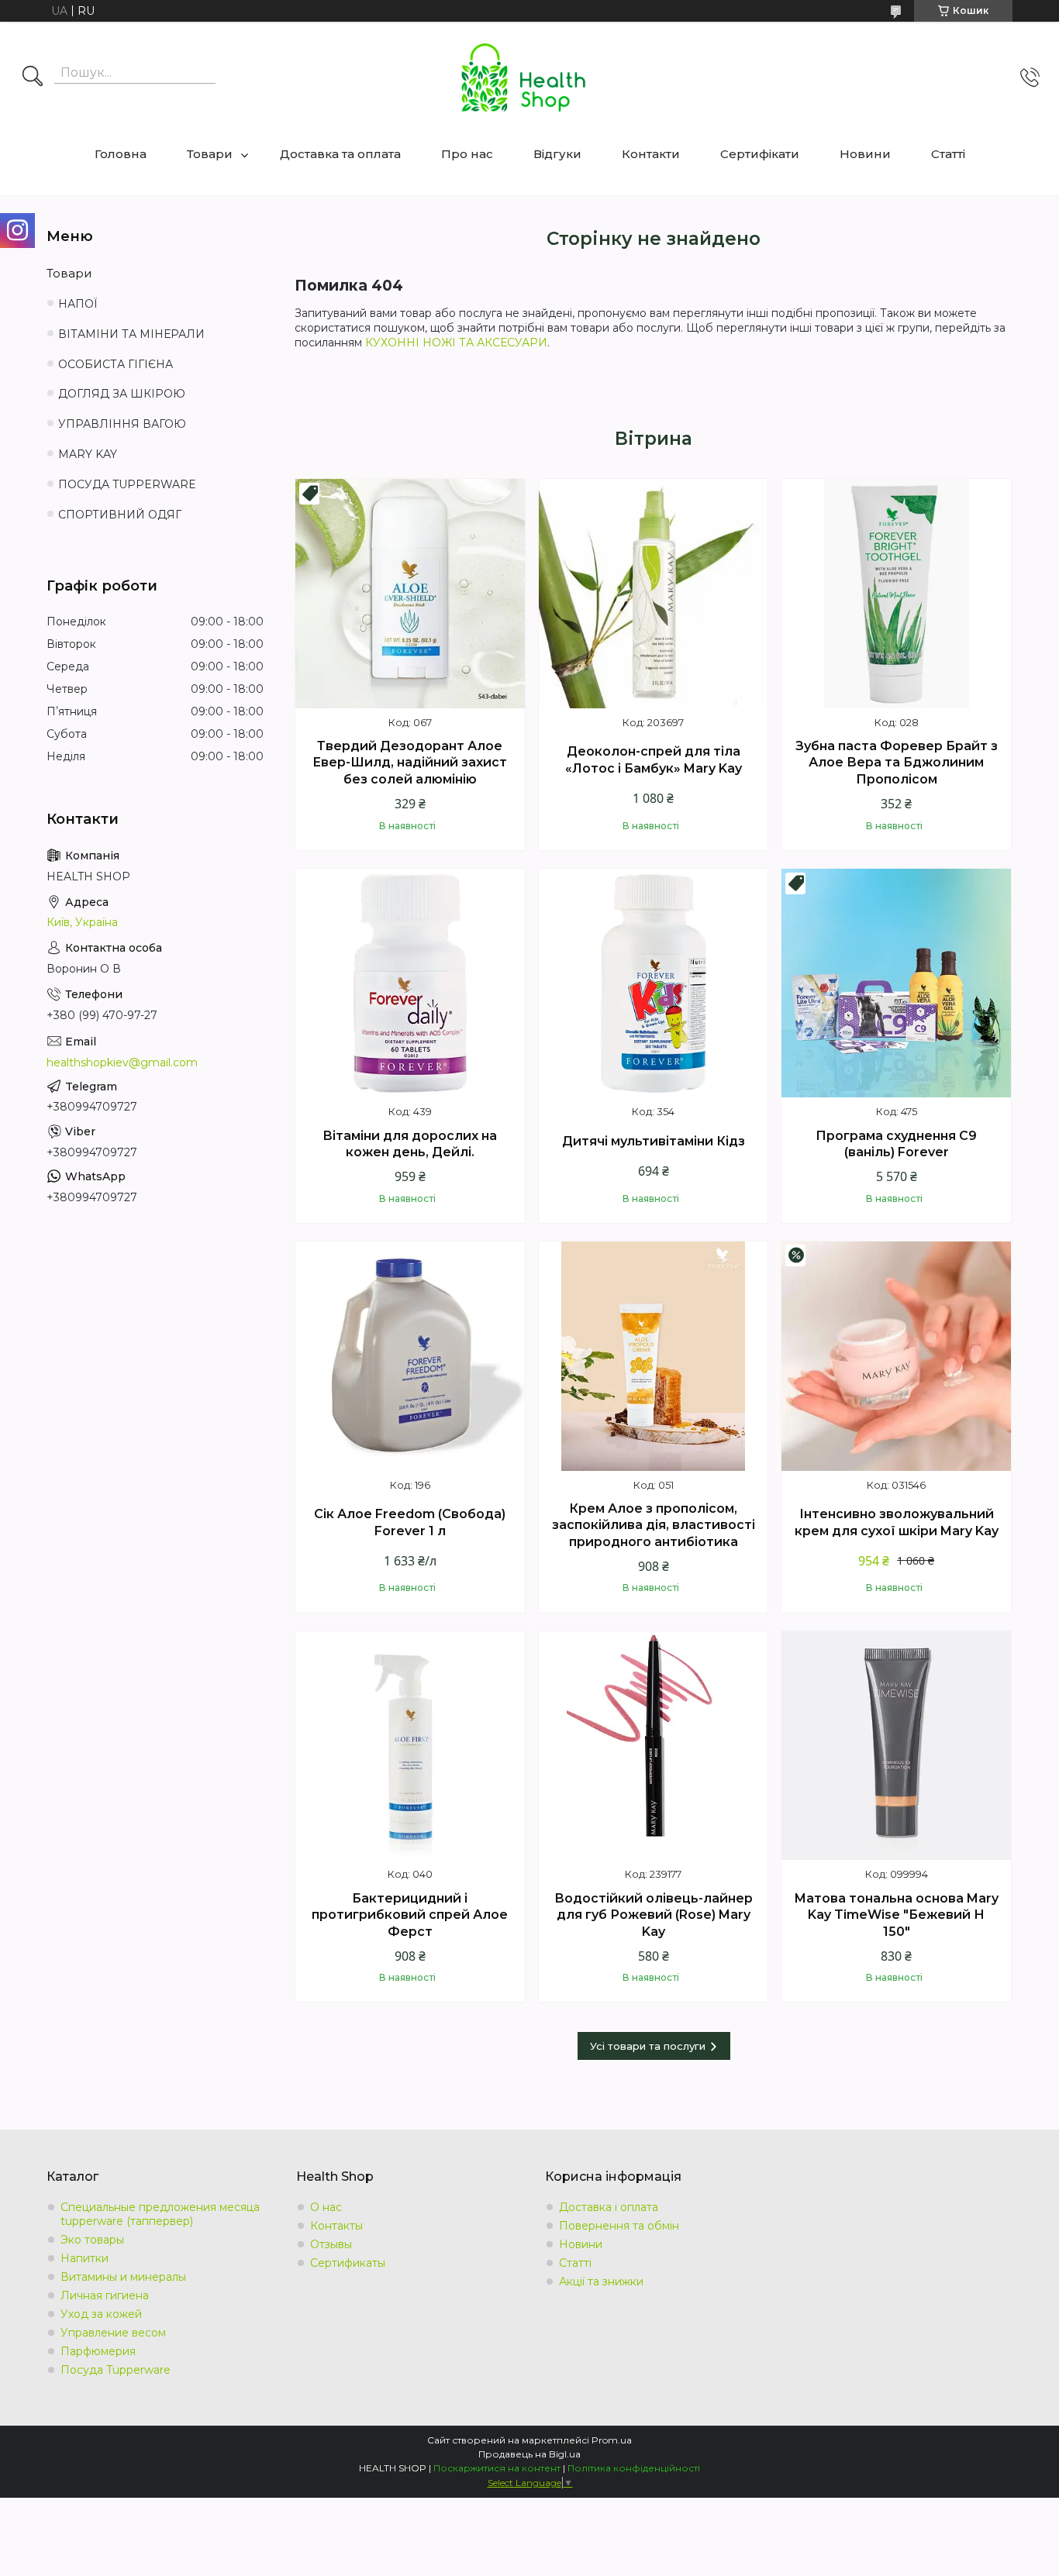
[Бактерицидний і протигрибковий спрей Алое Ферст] (410, 1746)
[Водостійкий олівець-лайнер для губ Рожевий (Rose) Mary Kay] (654, 1746)
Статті (948, 154)
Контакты (336, 2226)
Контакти (651, 154)
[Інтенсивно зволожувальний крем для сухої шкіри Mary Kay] (896, 1356)
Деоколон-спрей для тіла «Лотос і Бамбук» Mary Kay (654, 760)
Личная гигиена (105, 2295)
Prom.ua (612, 2440)
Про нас (467, 154)
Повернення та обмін (619, 2226)
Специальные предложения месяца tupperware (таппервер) (160, 2214)
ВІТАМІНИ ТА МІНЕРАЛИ (131, 334)
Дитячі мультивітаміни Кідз (654, 1141)
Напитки (85, 2258)
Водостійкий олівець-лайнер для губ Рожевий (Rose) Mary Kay (654, 1915)
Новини (865, 154)
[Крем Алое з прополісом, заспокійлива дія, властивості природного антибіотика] (654, 1356)
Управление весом (113, 2333)
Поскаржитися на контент (497, 2468)
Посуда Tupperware (116, 2370)
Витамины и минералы (123, 2277)
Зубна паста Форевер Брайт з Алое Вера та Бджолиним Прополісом (897, 763)
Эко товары (92, 2240)
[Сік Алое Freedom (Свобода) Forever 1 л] (410, 1356)
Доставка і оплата (609, 2207)
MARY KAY (88, 454)
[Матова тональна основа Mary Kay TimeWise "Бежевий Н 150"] (896, 1746)
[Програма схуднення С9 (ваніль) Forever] (896, 983)
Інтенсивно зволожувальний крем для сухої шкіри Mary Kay (897, 1522)
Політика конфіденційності (634, 2468)
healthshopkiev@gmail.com (122, 1062)
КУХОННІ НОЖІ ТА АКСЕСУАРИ (456, 343)
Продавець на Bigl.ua (529, 2454)
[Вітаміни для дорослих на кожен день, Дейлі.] (410, 983)
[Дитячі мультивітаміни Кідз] (654, 983)
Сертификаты (348, 2263)
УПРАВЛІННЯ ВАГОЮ (122, 424)
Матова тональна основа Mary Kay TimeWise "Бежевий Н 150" (896, 1915)
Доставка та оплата (340, 154)
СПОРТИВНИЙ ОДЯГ (120, 515)
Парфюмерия (98, 2351)
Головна (121, 154)
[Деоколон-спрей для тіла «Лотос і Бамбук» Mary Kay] (654, 594)
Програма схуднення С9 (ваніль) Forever (896, 1144)
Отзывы (331, 2244)
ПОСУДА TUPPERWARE (127, 484)
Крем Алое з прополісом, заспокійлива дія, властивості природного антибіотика (654, 1525)
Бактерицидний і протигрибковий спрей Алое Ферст (410, 1915)
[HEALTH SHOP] (523, 77)
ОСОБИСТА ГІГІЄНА (116, 364)
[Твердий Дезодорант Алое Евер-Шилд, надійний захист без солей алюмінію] (410, 594)
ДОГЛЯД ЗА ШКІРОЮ (122, 394)
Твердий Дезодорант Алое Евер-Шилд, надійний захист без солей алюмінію (410, 763)
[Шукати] (33, 77)
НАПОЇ (78, 304)
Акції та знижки (601, 2282)
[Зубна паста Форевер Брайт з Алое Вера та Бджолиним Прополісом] (896, 594)
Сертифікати (760, 154)
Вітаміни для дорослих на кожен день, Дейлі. (410, 1144)
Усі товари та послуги (648, 2046)
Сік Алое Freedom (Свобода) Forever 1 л (410, 1522)
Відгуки (557, 154)
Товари (210, 154)
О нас (326, 2207)
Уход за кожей (101, 2314)
